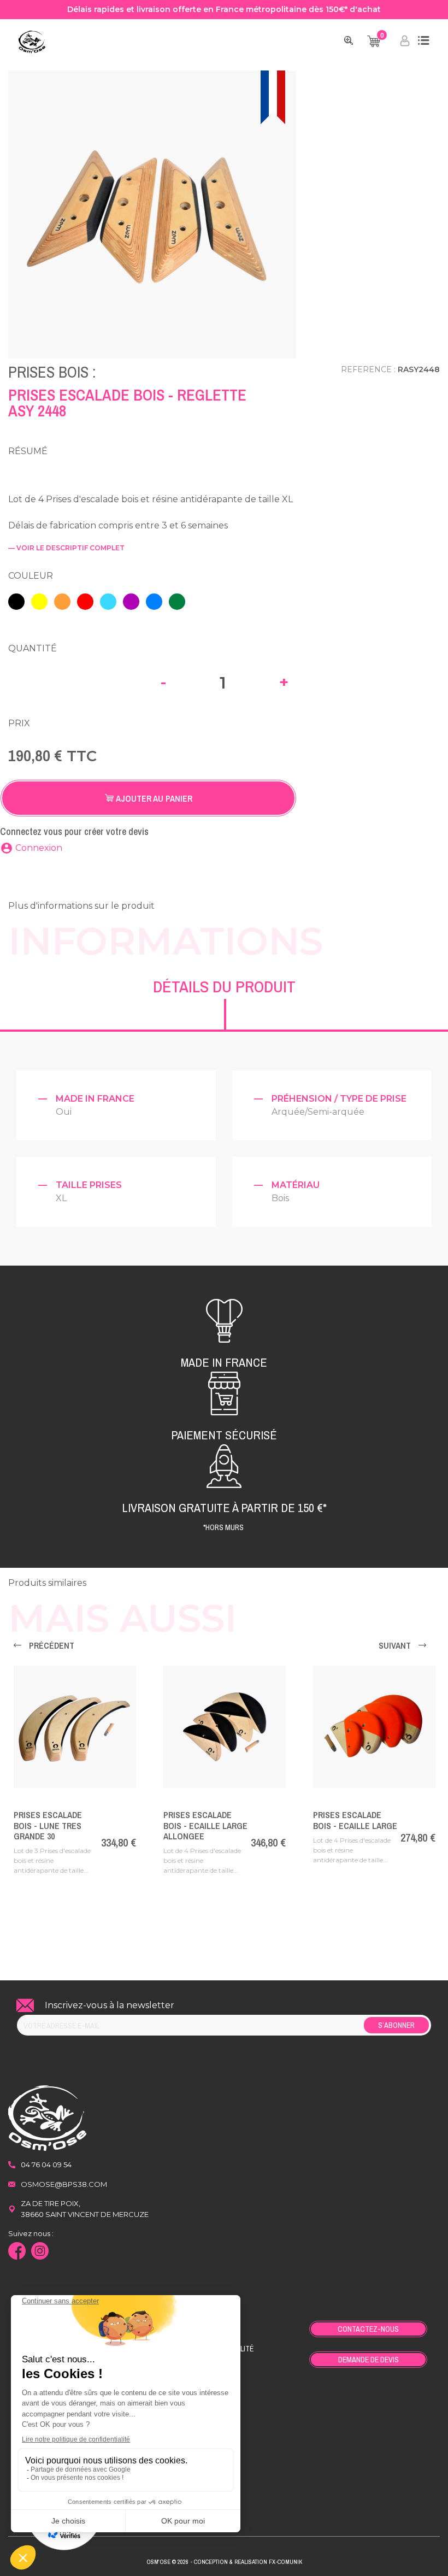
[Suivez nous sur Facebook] (20, 2252)
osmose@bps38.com (64, 2184)
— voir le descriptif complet (66, 548)
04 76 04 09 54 (46, 2165)
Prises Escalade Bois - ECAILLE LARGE (355, 1820)
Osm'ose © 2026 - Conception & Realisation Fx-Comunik (224, 2562)
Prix (19, 723)
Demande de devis (369, 2360)
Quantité (33, 648)
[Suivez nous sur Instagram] (43, 2252)
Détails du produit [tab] (224, 986)
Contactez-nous (368, 2329)
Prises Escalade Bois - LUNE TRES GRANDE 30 (48, 1825)
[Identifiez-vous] (405, 43)
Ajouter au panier (153, 798)
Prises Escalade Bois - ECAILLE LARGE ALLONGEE (205, 1825)
